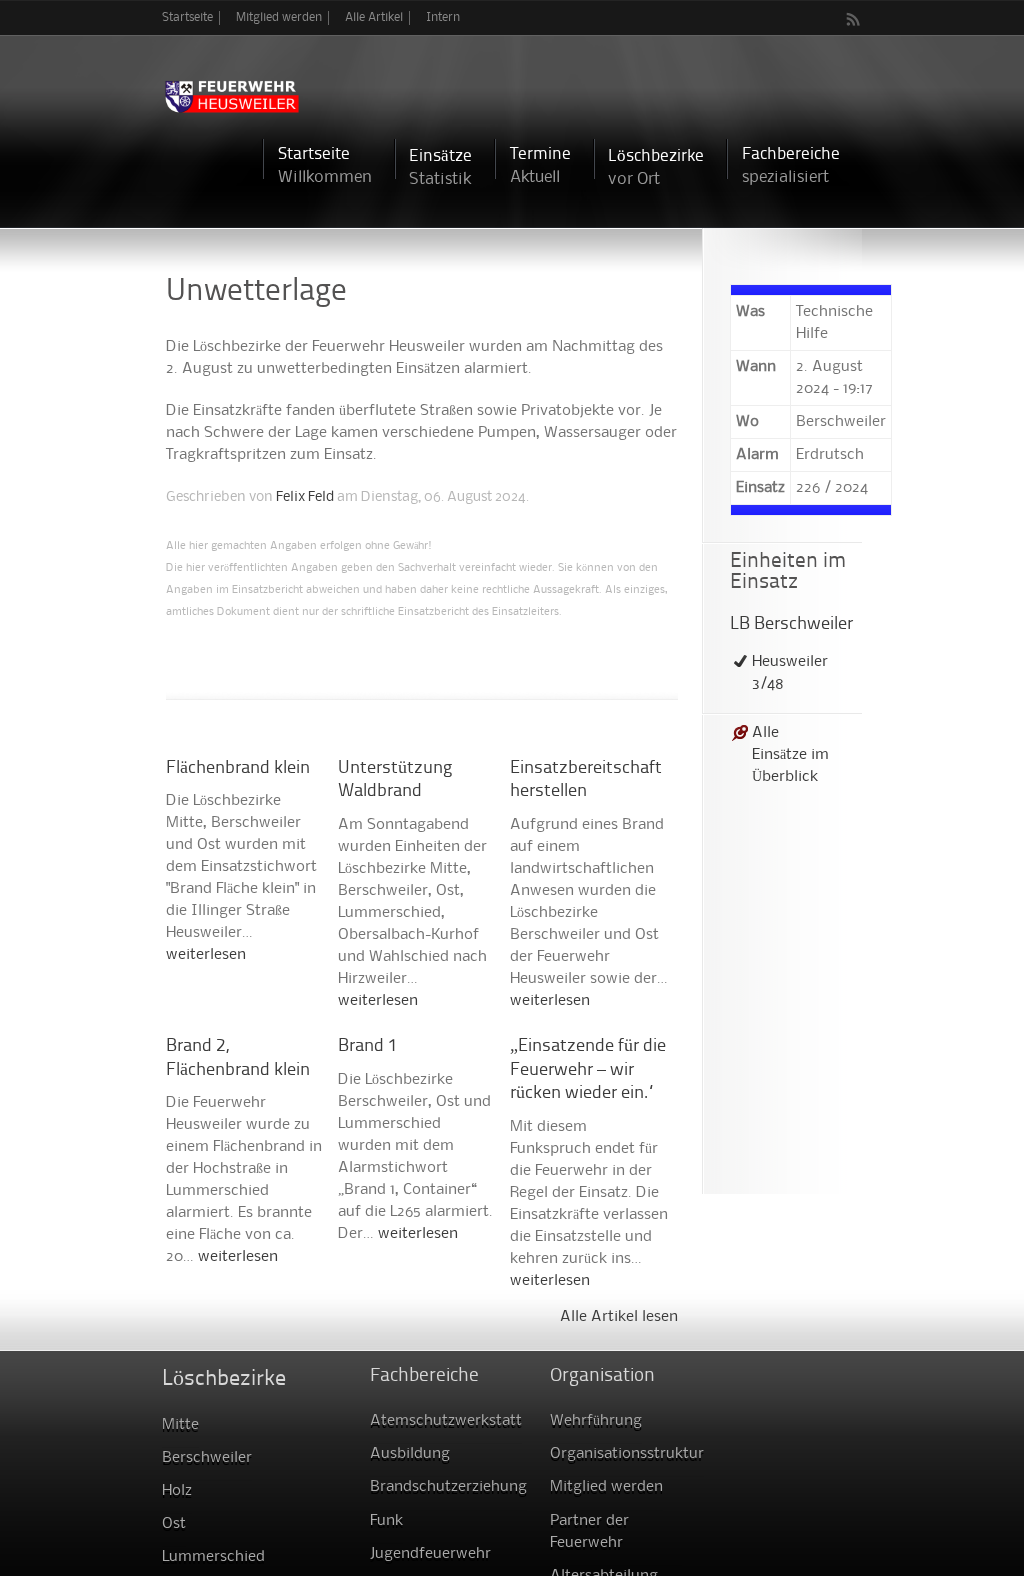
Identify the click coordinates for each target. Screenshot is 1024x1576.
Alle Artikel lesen (619, 1317)
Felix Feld (305, 497)
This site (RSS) (854, 19)
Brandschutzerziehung (448, 1487)
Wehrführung (596, 1421)
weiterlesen (206, 955)
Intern (443, 17)
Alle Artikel (374, 17)
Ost (174, 1524)
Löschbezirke (656, 167)
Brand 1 (368, 1046)
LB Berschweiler (791, 624)
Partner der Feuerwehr (589, 1532)
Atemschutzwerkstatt (446, 1421)
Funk (386, 1521)
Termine (540, 165)
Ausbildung (410, 1454)
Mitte (180, 1425)
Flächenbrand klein (238, 768)
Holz (177, 1491)
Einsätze (440, 167)
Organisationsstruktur (627, 1454)
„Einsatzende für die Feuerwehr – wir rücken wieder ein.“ (588, 1070)
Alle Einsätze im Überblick (790, 755)
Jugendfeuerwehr (430, 1554)
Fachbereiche (791, 165)
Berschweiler (207, 1458)
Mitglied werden (279, 17)
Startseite (187, 17)
